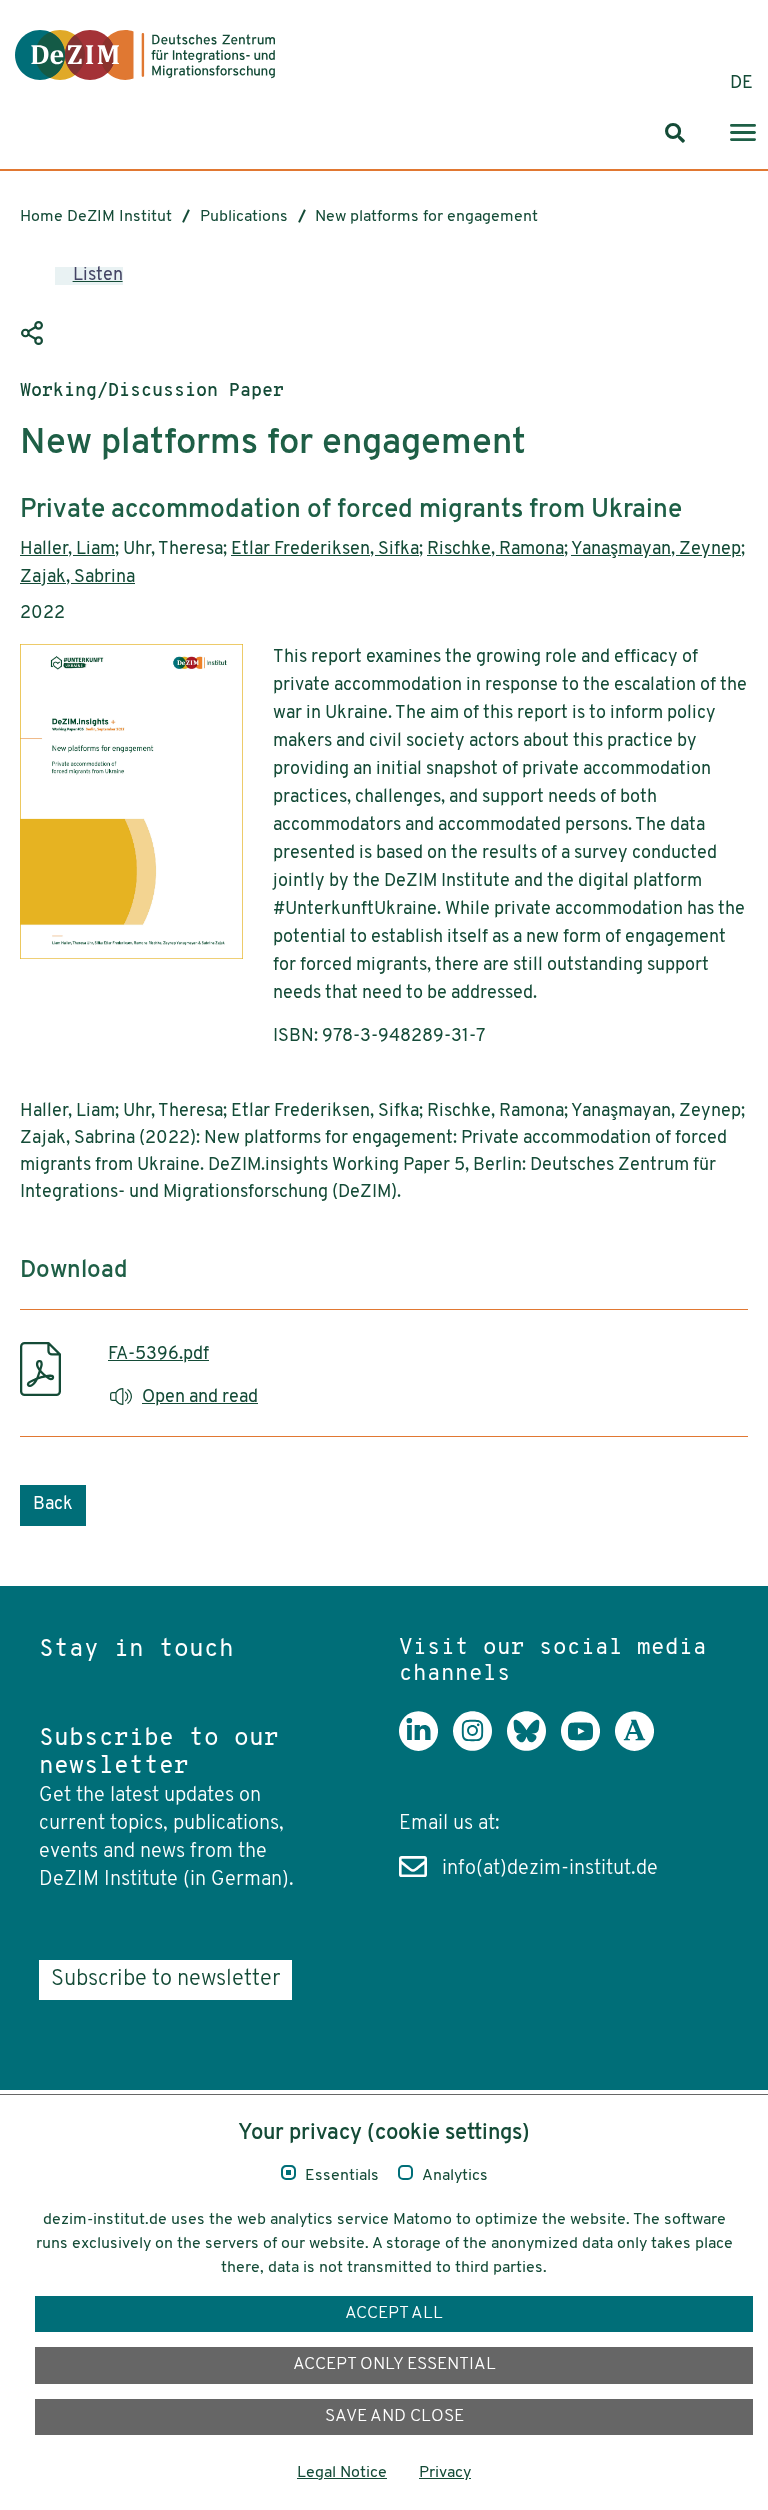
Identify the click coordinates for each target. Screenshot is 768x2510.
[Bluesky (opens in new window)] (534, 1746)
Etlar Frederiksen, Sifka (325, 550)
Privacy (445, 2473)
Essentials (342, 2176)
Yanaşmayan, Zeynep (656, 550)
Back (53, 1505)
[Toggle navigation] (743, 133)
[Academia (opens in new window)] (642, 1746)
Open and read (200, 1398)
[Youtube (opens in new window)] (588, 1746)
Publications (244, 217)
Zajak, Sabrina (77, 578)
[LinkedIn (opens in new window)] (426, 1746)
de (741, 84)
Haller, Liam (67, 550)
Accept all (394, 2313)
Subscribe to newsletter (165, 1979)
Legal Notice (342, 2473)
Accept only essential (394, 2364)
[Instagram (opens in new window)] (480, 1746)
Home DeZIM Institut (96, 217)
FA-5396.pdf (158, 1355)
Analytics (455, 2176)
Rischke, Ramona (495, 550)
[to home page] (145, 55)
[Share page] (35, 334)
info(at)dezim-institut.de (550, 1869)
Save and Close (394, 2416)
